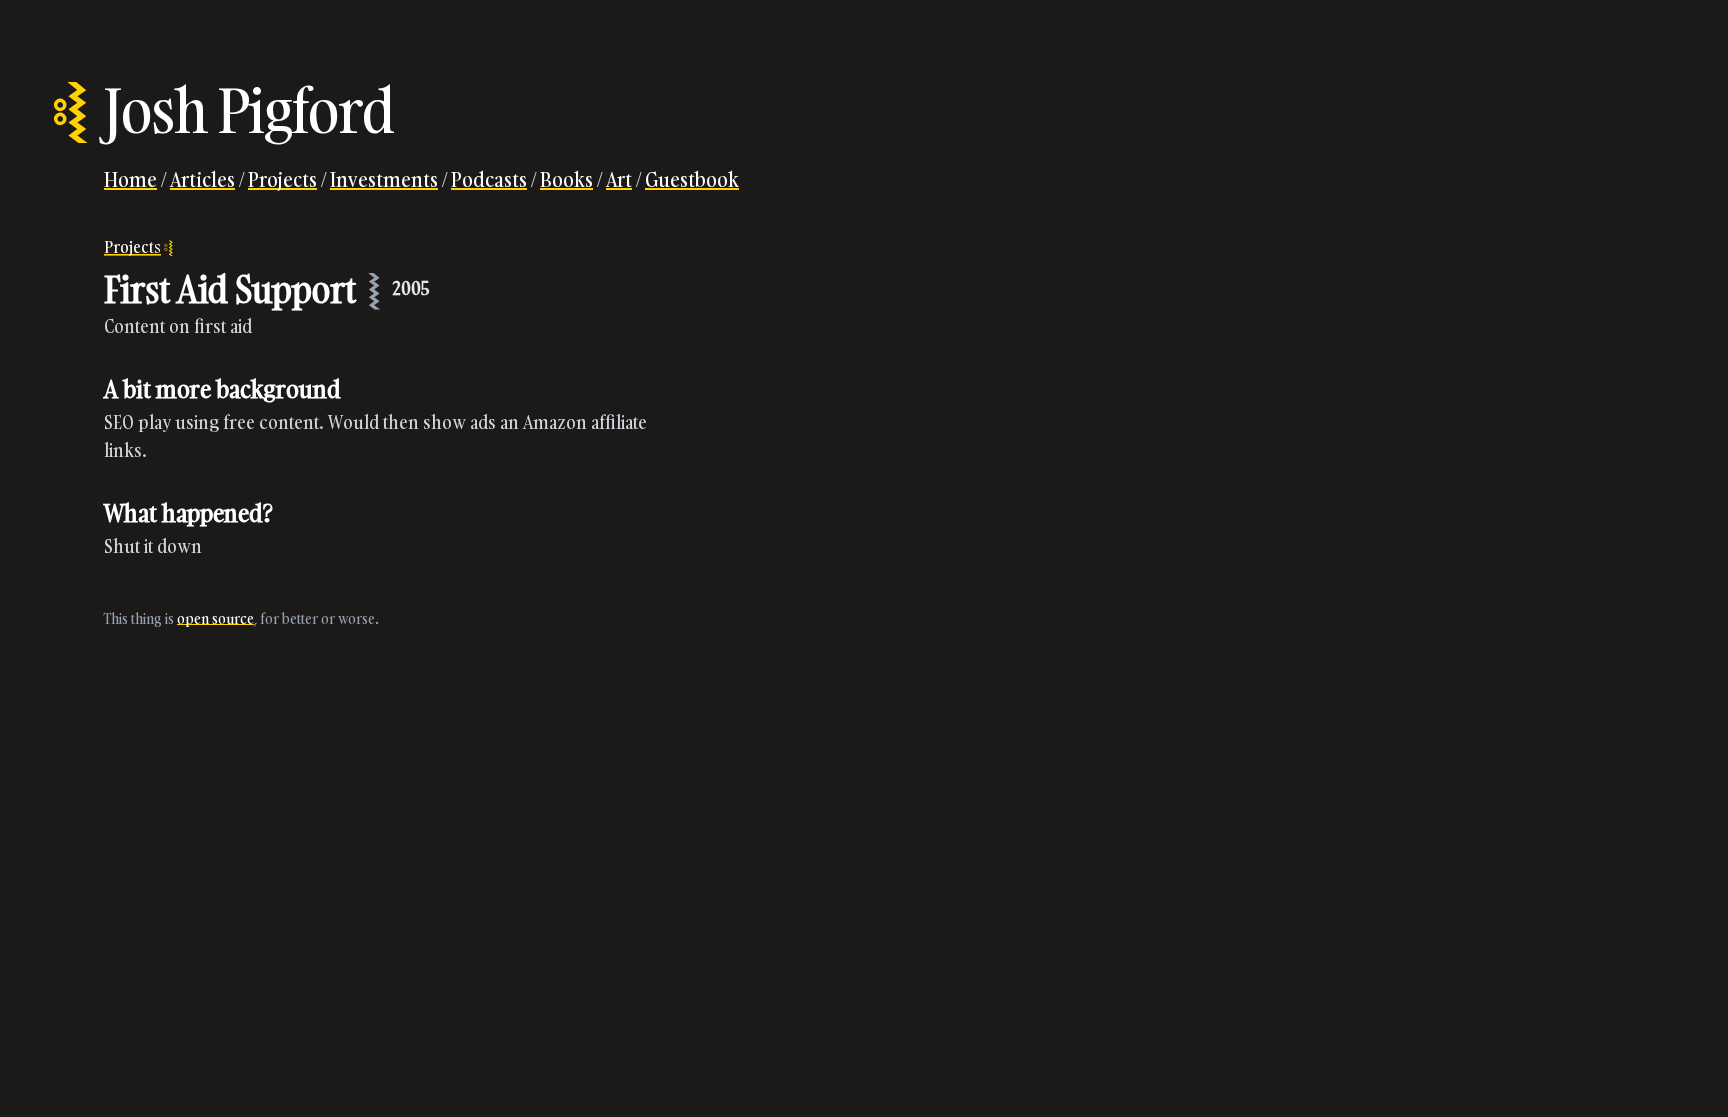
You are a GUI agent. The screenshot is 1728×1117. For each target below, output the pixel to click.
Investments (384, 179)
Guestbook (692, 179)
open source (215, 618)
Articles (202, 179)
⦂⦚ (70, 110)
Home (130, 179)
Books (566, 179)
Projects (282, 179)
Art (619, 179)
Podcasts (489, 179)
